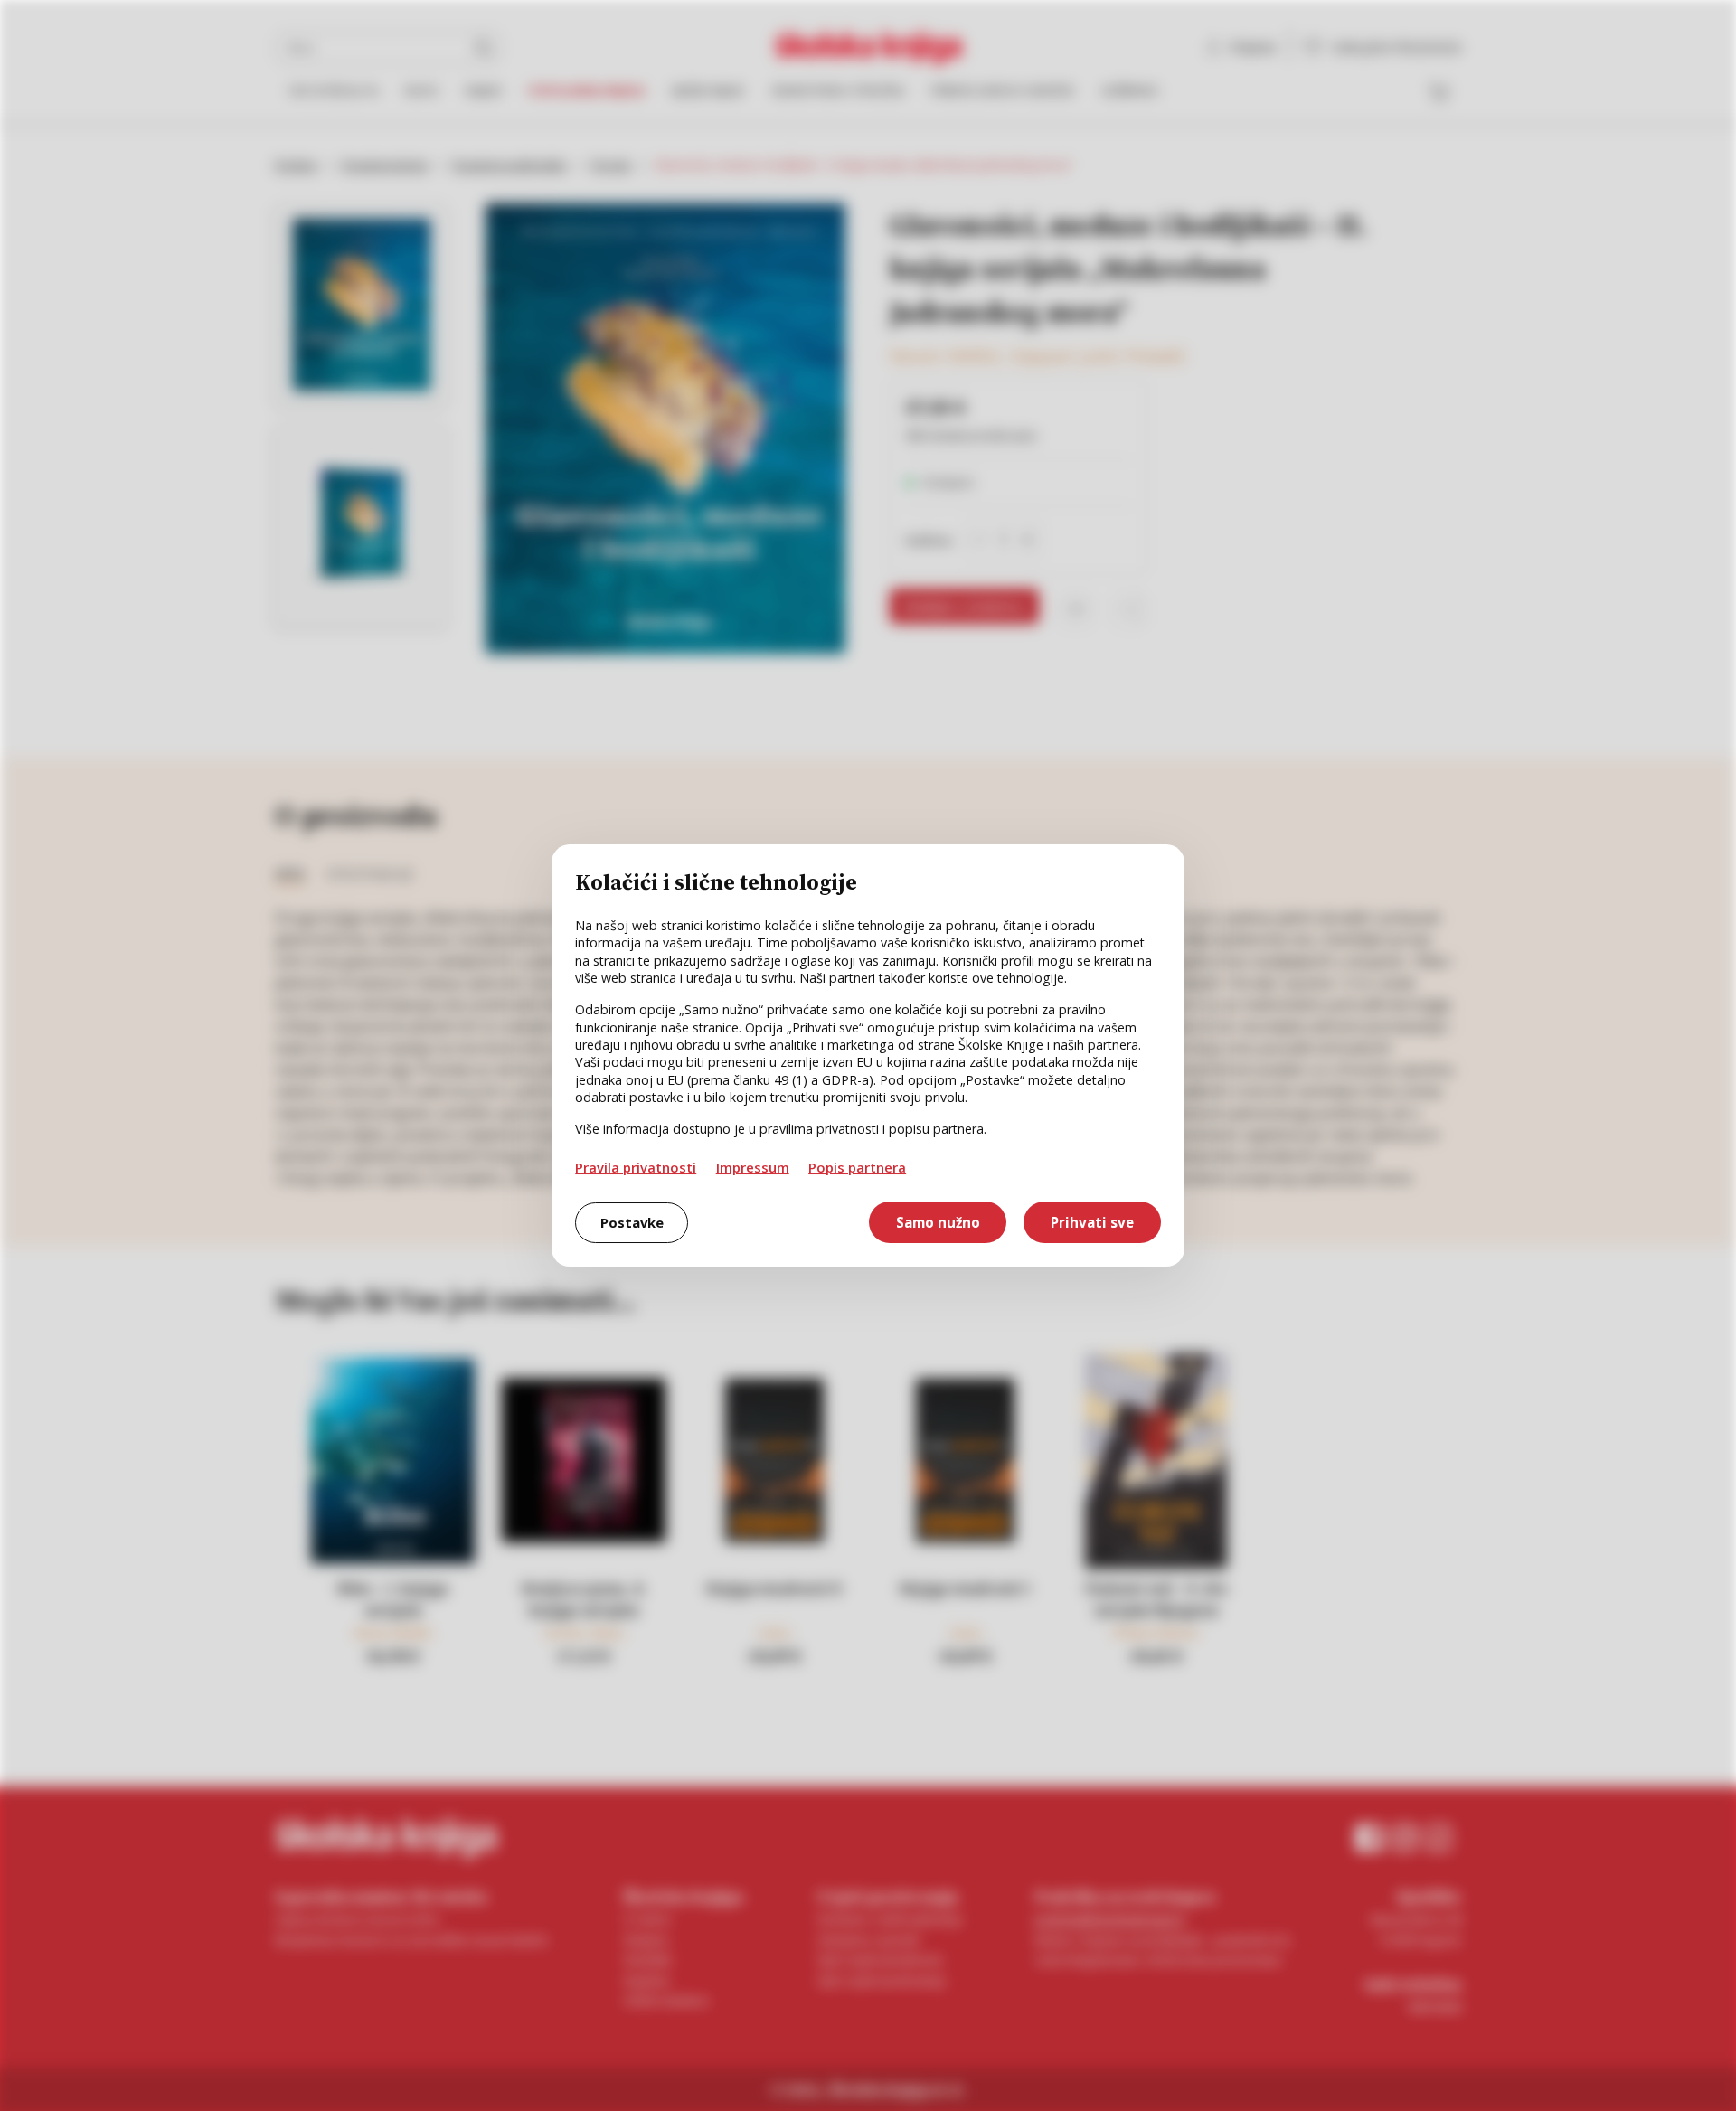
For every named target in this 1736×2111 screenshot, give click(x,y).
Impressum (753, 1167)
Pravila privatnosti (636, 1167)
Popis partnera (857, 1167)
